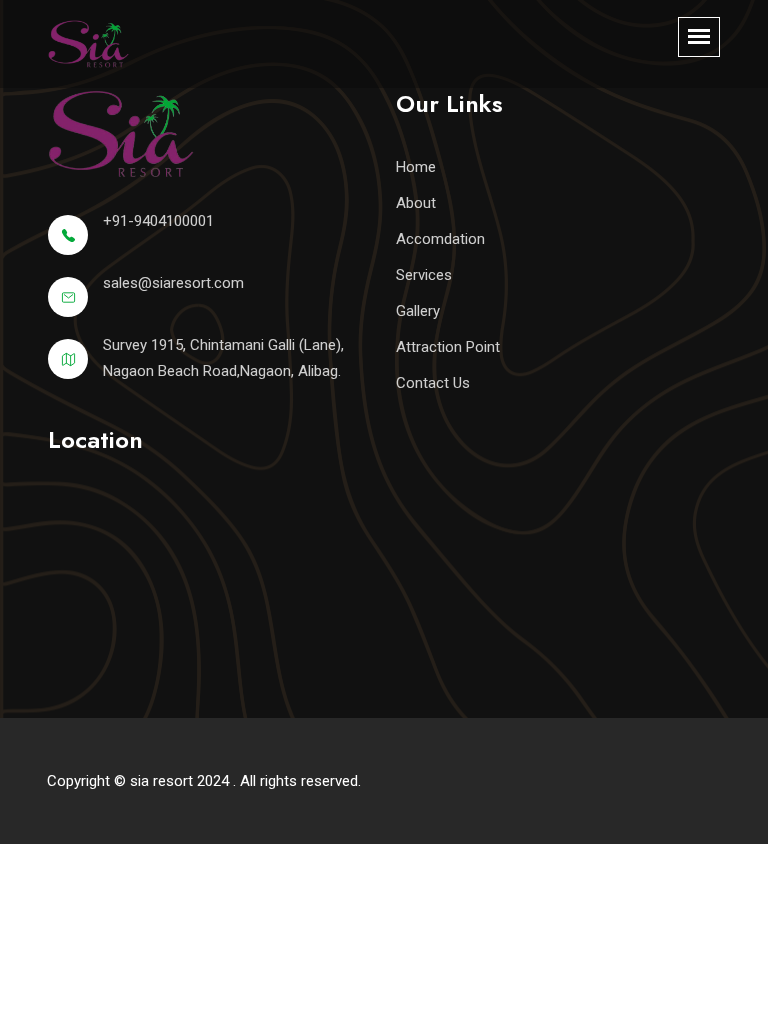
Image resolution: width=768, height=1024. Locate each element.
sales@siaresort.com (173, 283)
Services (424, 275)
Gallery (418, 311)
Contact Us (433, 383)
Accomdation (440, 239)
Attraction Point (448, 347)
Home (416, 167)
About (416, 203)
